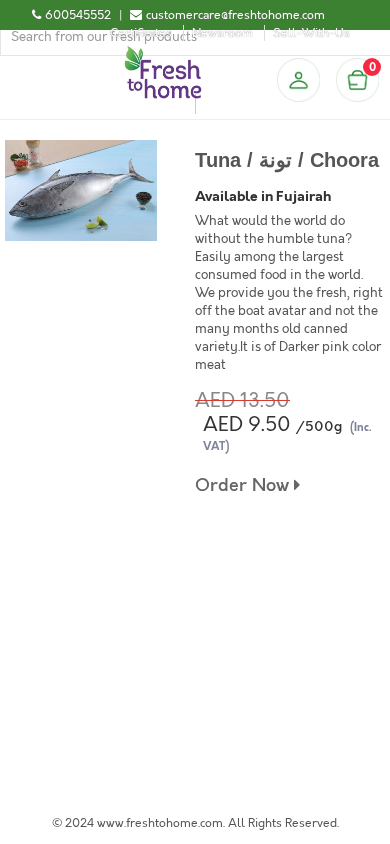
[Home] (163, 54)
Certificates (141, 33)
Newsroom (222, 33)
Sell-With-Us (311, 33)
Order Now (244, 485)
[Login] (298, 80)
